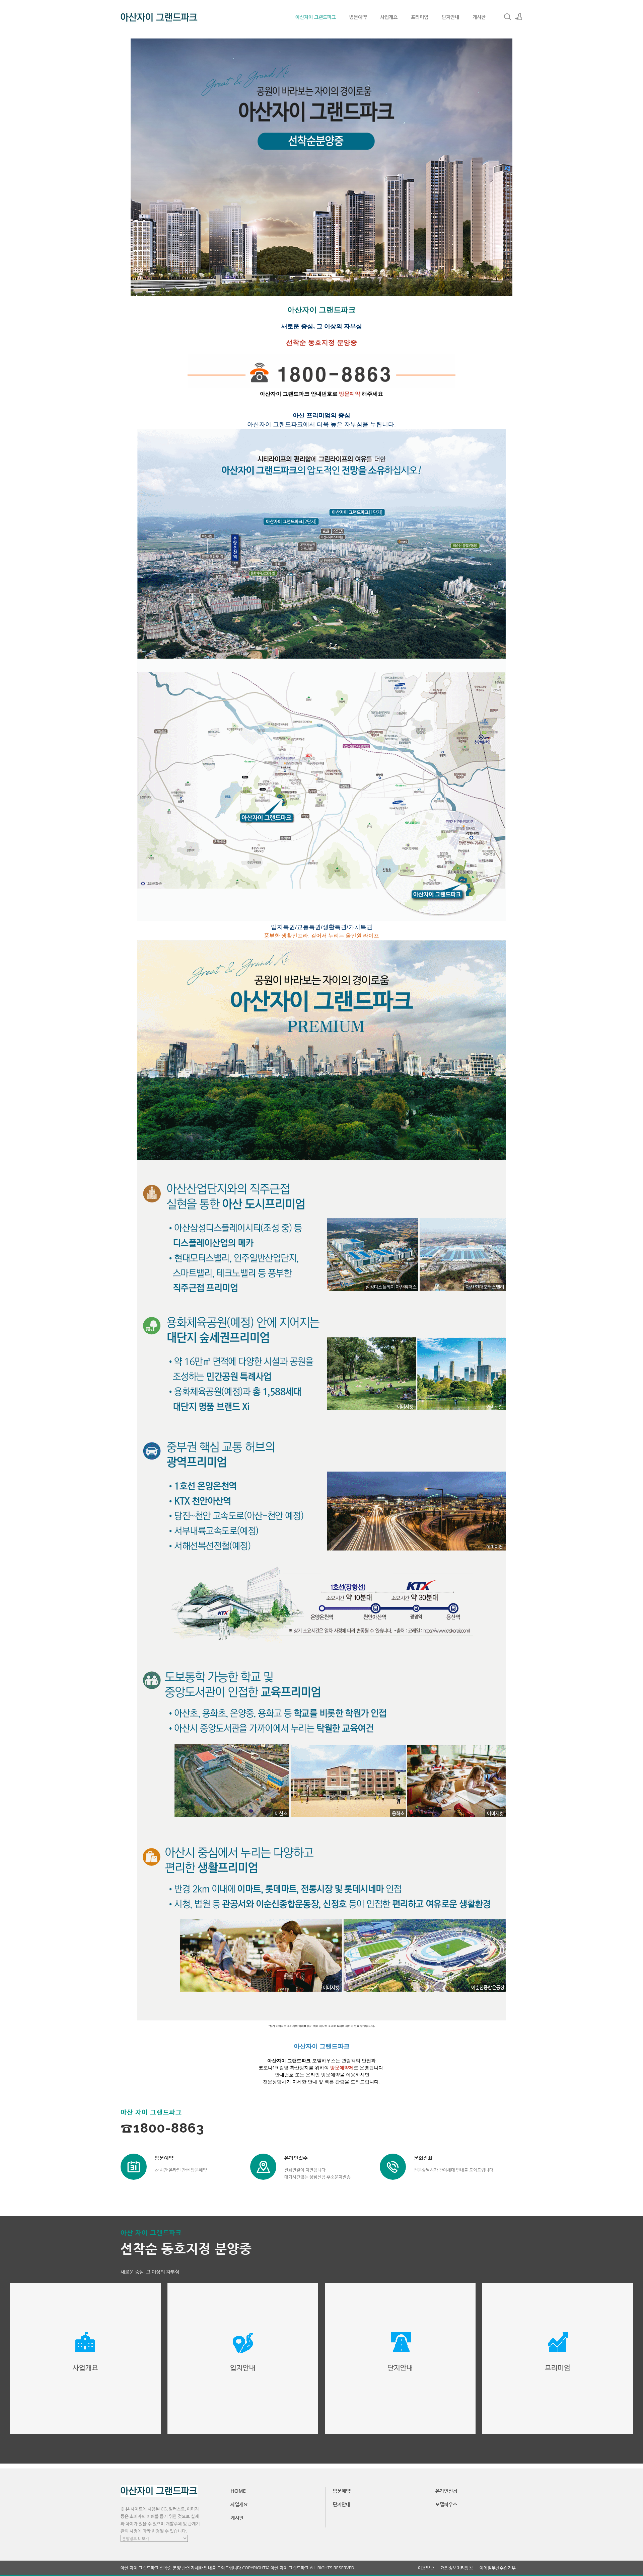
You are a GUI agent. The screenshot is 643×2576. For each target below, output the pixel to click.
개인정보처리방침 (457, 2568)
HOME (238, 2491)
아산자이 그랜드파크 (316, 17)
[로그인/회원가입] (519, 17)
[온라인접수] (263, 2167)
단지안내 (450, 17)
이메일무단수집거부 (498, 2568)
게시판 (479, 17)
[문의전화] (393, 2167)
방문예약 (358, 17)
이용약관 (426, 2568)
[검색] (507, 17)
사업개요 (389, 17)
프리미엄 (420, 17)
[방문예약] (134, 2167)
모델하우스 (446, 2504)
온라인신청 (446, 2491)
